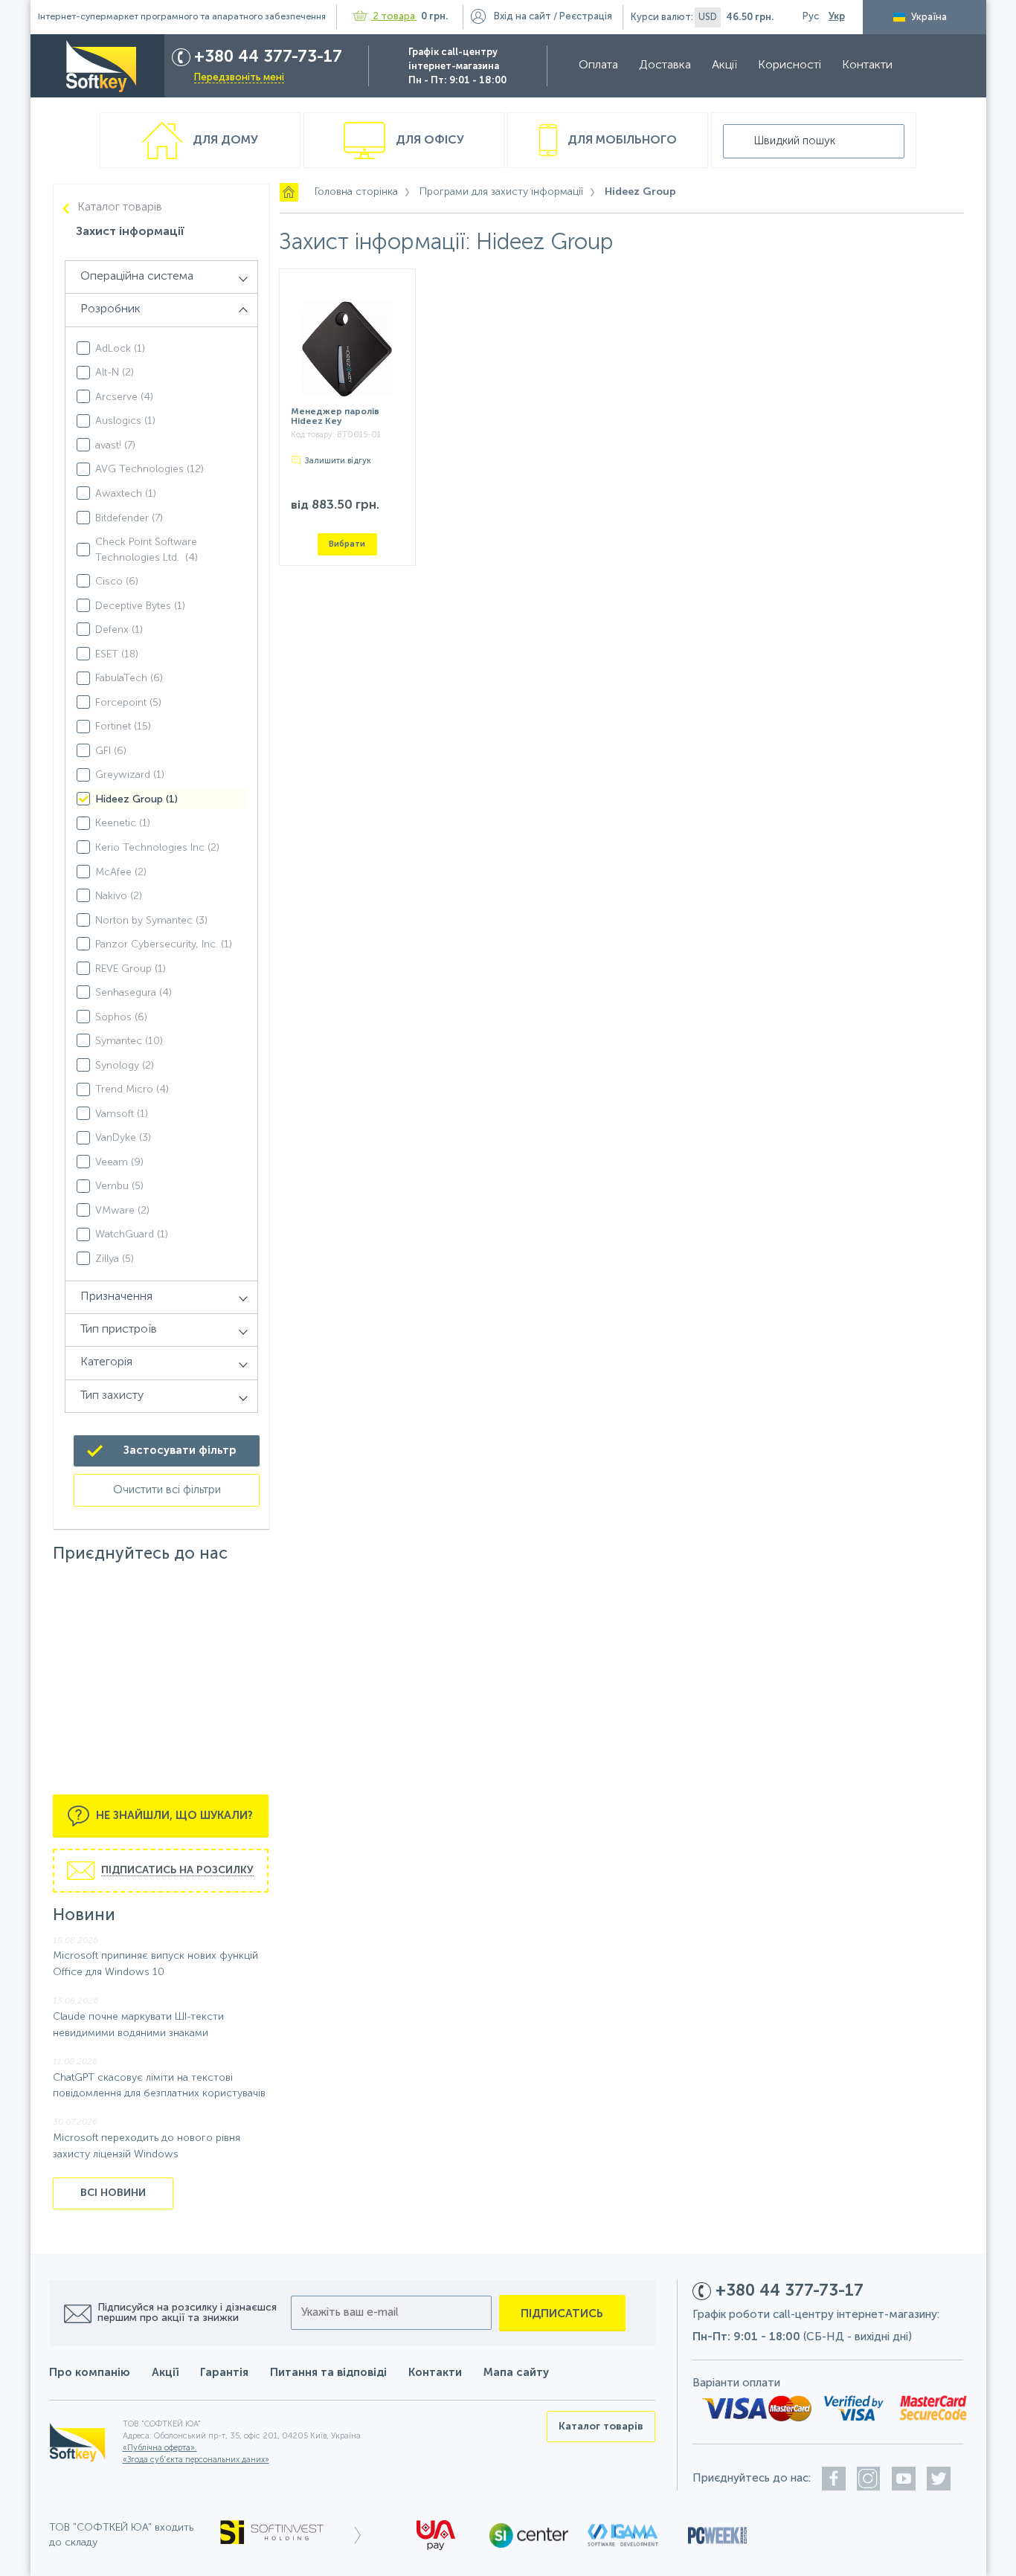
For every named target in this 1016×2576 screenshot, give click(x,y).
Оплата (598, 65)
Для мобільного (621, 141)
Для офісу (428, 141)
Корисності (790, 65)
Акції (724, 65)
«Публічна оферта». (160, 2448)
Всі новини (113, 2193)
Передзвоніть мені (239, 78)
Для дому (224, 141)
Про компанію (90, 2373)
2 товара (394, 17)
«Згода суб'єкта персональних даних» (196, 2460)
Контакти (867, 65)
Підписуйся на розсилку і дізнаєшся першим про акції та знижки (187, 2313)
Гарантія (224, 2373)
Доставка (665, 65)
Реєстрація (586, 17)
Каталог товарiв (120, 207)
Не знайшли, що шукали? (173, 1815)
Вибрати (347, 544)
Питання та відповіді (328, 2373)
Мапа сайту (516, 2373)
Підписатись (562, 2314)
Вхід (523, 17)
